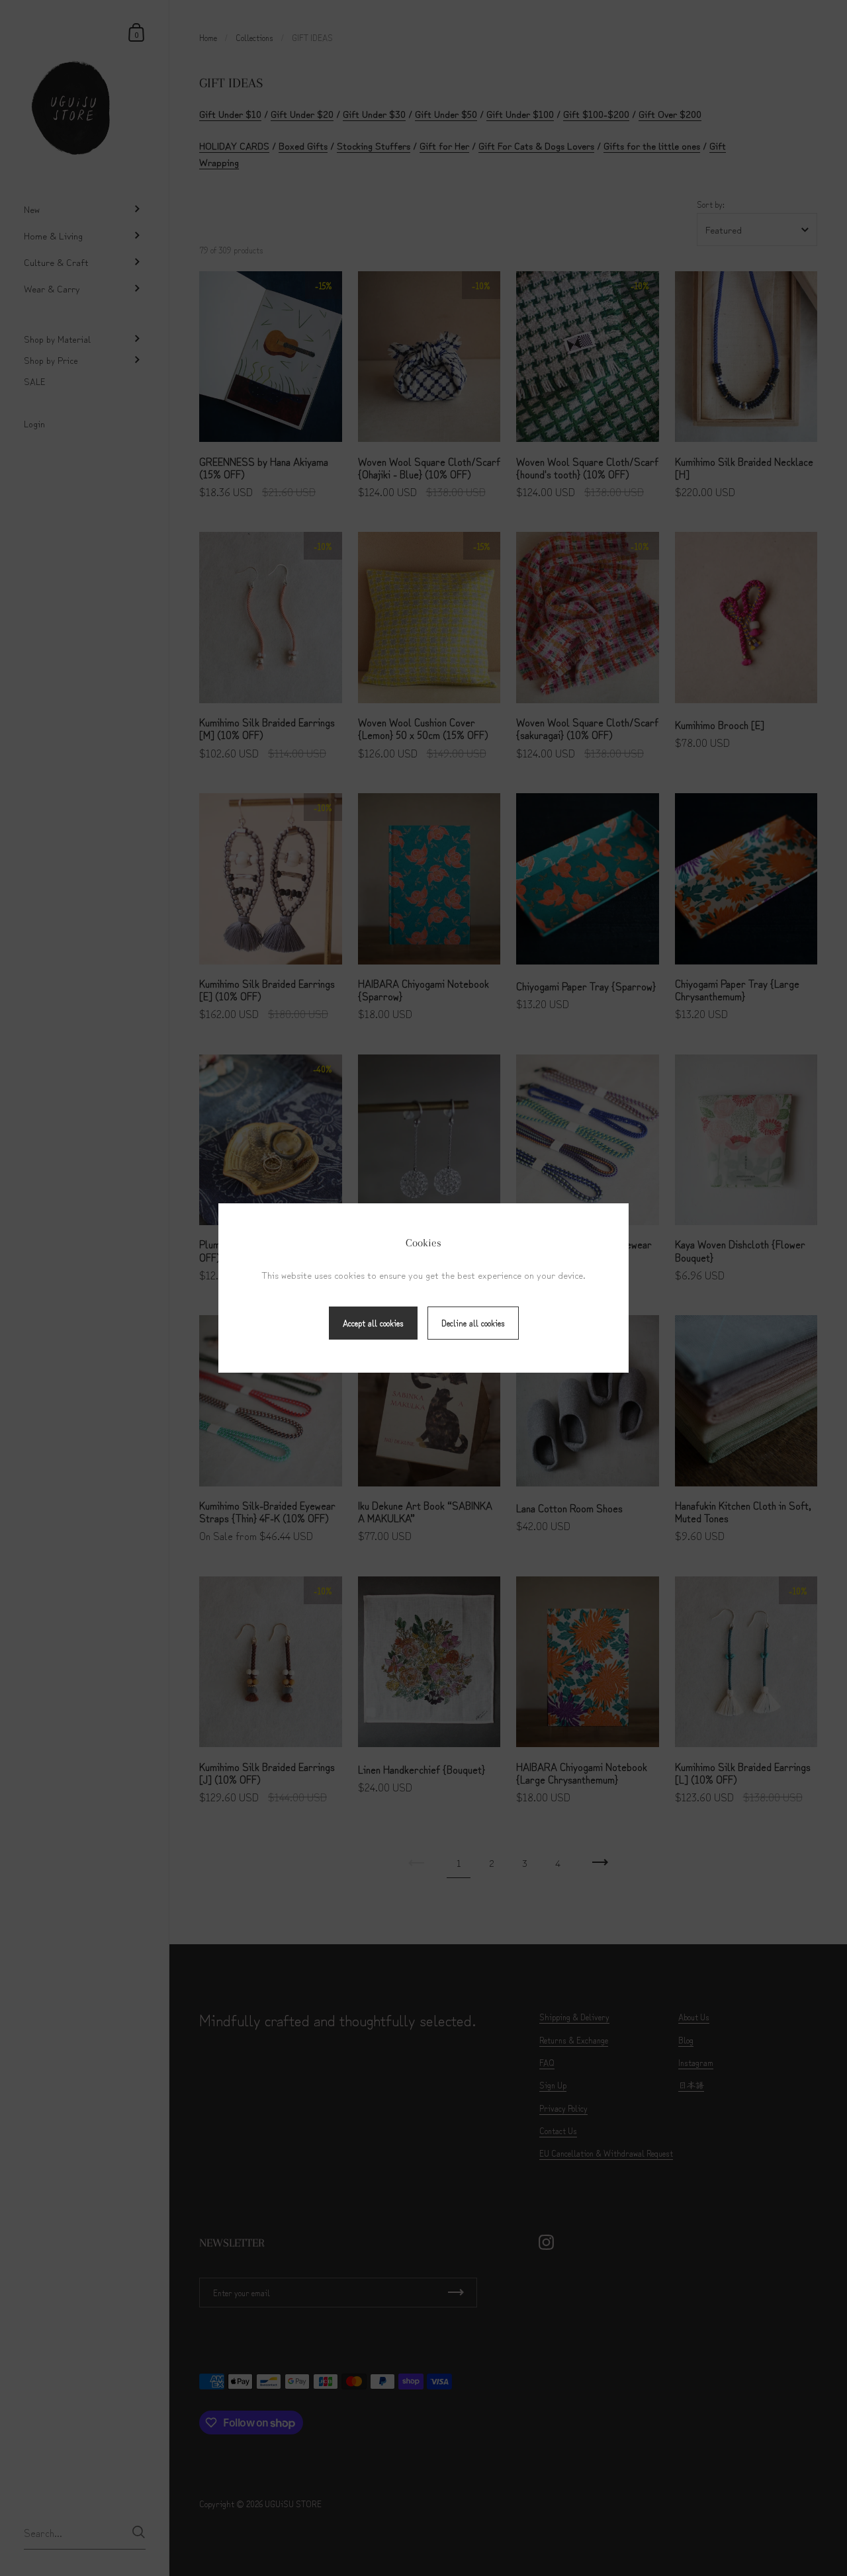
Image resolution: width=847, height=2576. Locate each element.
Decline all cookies (473, 1323)
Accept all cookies (373, 1323)
